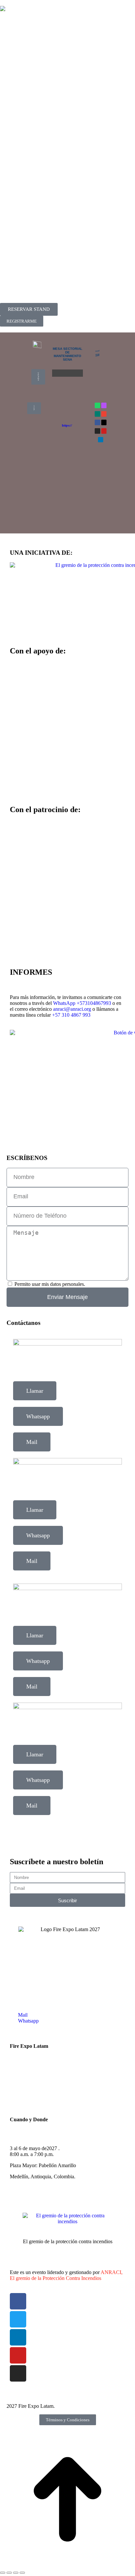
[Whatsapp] (97, 405)
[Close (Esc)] (3, 2573)
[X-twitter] (104, 422)
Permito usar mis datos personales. (50, 1284)
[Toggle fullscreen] (16, 2573)
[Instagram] (97, 431)
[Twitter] (18, 2319)
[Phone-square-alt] (104, 405)
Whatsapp (38, 1416)
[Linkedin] (101, 440)
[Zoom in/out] (22, 2573)
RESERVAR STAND (29, 309)
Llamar (35, 1391)
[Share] (9, 2573)
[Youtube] (104, 431)
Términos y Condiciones (68, 2420)
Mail (32, 1442)
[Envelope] (104, 414)
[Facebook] (97, 422)
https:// (67, 425)
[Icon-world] (97, 414)
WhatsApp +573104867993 (82, 1003)
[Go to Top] (67, 2565)
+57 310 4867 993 (71, 1015)
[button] (67, 373)
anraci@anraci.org (72, 1009)
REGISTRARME (22, 321)
